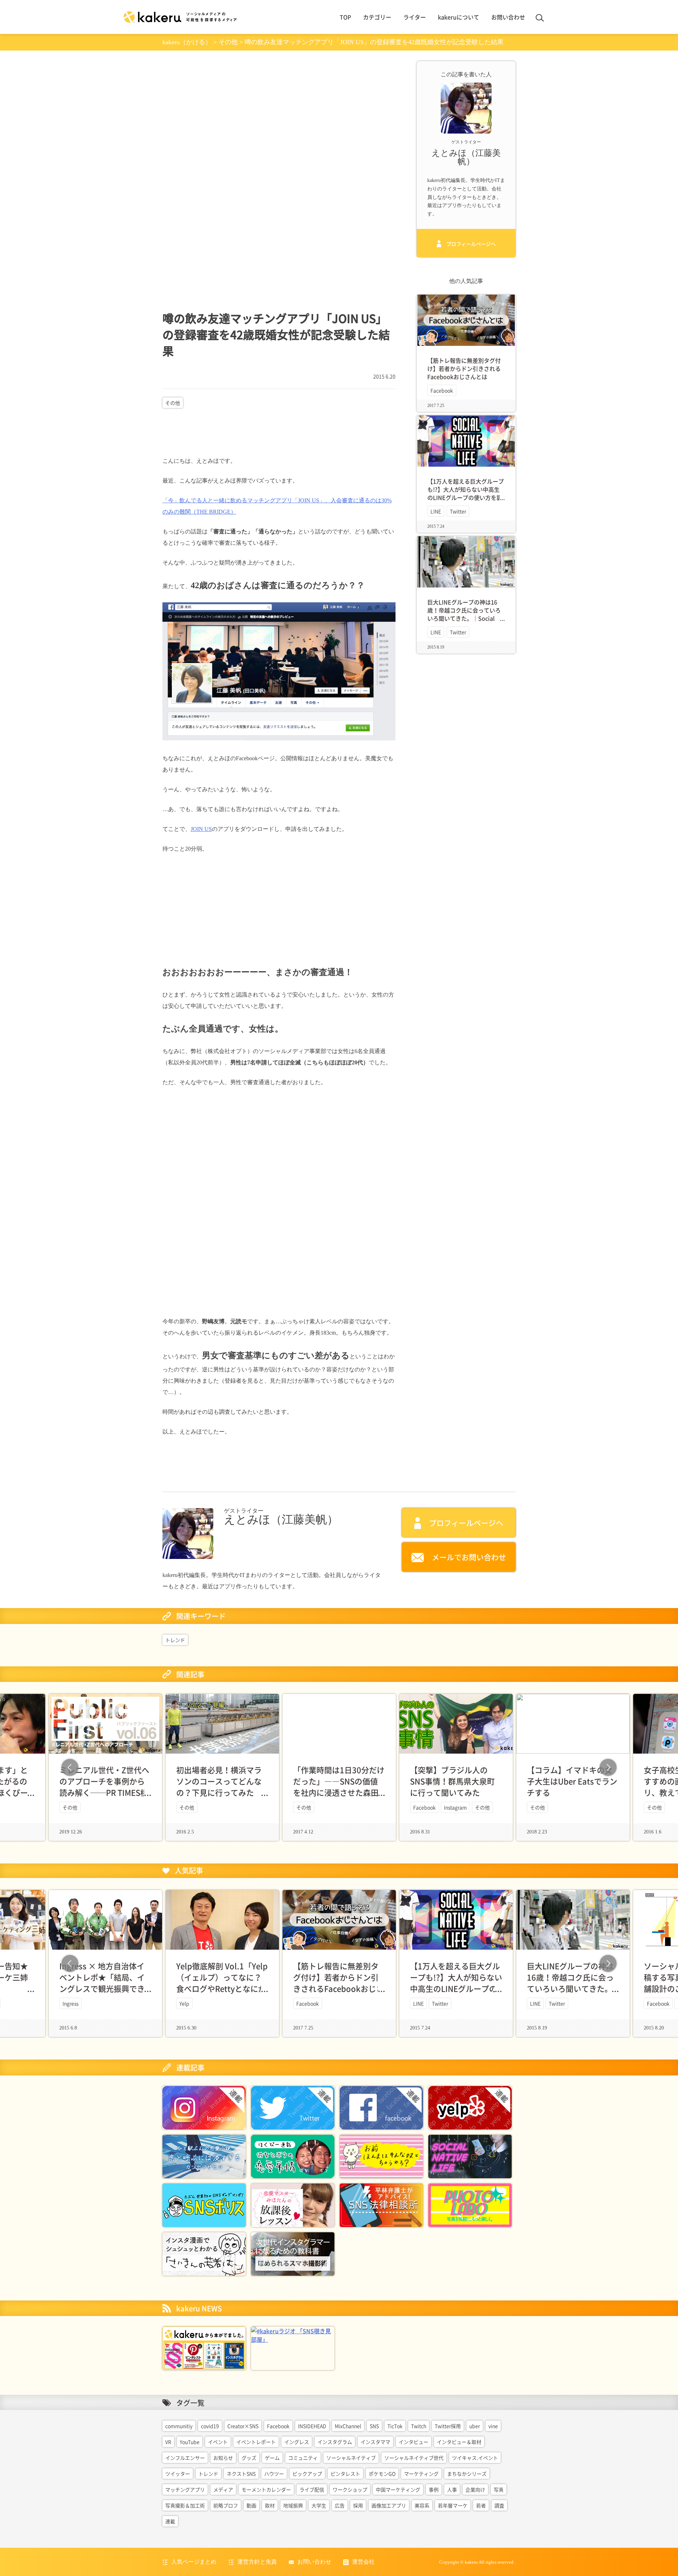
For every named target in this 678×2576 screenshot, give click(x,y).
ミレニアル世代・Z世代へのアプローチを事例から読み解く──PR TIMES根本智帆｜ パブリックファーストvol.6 (104, 1792)
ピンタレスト (345, 2474)
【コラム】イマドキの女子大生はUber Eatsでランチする (572, 1781)
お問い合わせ (508, 17)
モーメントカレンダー (266, 2489)
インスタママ (375, 2442)
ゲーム (272, 2458)
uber (475, 2426)
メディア (223, 2489)
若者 (481, 2505)
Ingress (70, 2003)
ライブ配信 (312, 2489)
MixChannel (348, 2426)
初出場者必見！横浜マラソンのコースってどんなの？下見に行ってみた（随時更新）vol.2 (219, 1787)
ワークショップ (350, 2489)
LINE (436, 511)
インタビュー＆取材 (459, 2442)
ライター (415, 17)
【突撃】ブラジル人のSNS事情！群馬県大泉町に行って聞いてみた (452, 1781)
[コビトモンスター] (381, 2156)
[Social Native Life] (470, 2156)
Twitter (458, 511)
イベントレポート (256, 2442)
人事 (452, 2489)
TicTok (395, 2426)
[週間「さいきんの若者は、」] (204, 2253)
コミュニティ (303, 2458)
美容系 (422, 2505)
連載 (170, 2521)
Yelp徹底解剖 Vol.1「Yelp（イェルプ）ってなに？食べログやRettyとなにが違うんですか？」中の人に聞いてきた (222, 1988)
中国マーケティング (398, 2489)
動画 (251, 2505)
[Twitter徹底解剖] (293, 2107)
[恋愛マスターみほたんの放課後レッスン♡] (293, 2204)
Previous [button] (70, 1767)
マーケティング (421, 2474)
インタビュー (414, 2442)
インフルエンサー (185, 2458)
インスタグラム (335, 2442)
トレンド (175, 1640)
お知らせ (223, 2458)
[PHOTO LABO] (470, 2204)
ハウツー (274, 2474)
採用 (358, 2505)
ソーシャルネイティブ (351, 2458)
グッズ (249, 2458)
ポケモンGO (382, 2474)
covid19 (210, 2426)
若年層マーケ (453, 2505)
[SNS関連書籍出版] (204, 2347)
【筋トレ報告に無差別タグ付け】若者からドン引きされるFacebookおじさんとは (464, 368)
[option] (339, 1767)
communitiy (179, 2426)
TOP (345, 17)
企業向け (475, 2489)
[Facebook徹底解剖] (381, 2107)
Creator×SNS (243, 2426)
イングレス (297, 2442)
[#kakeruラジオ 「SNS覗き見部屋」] (293, 2334)
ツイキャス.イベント (475, 2458)
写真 (499, 2489)
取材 (270, 2505)
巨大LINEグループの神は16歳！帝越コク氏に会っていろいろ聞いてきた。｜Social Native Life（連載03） (464, 614)
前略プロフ (226, 2505)
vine (493, 2426)
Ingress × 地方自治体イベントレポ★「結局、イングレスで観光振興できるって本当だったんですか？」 (102, 1988)
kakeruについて (459, 17)
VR (168, 2442)
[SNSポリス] (204, 2204)
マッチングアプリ (185, 2489)
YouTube (190, 2442)
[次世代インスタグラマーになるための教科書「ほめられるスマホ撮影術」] (293, 2253)
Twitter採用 (448, 2426)
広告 (340, 2505)
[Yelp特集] (470, 2107)
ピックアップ (307, 2474)
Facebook (442, 390)
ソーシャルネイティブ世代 (414, 2458)
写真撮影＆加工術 (185, 2505)
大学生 (319, 2505)
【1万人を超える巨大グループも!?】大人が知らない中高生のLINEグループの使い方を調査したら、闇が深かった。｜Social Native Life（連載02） (466, 498)
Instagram (455, 1807)
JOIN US (201, 829)
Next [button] (608, 1767)
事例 (434, 2489)
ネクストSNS (241, 2474)
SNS (374, 2426)
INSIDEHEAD (312, 2426)
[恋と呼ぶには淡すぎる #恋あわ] (204, 2156)
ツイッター (178, 2474)
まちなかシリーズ (467, 2474)
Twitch (419, 2426)
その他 (173, 403)
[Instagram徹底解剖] (204, 2107)
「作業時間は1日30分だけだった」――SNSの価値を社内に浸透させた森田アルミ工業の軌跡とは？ (339, 1787)
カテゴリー (377, 17)
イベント (218, 2442)
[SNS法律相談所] (381, 2204)
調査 (499, 2505)
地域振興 (293, 2505)
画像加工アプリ (389, 2505)
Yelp (184, 2003)
